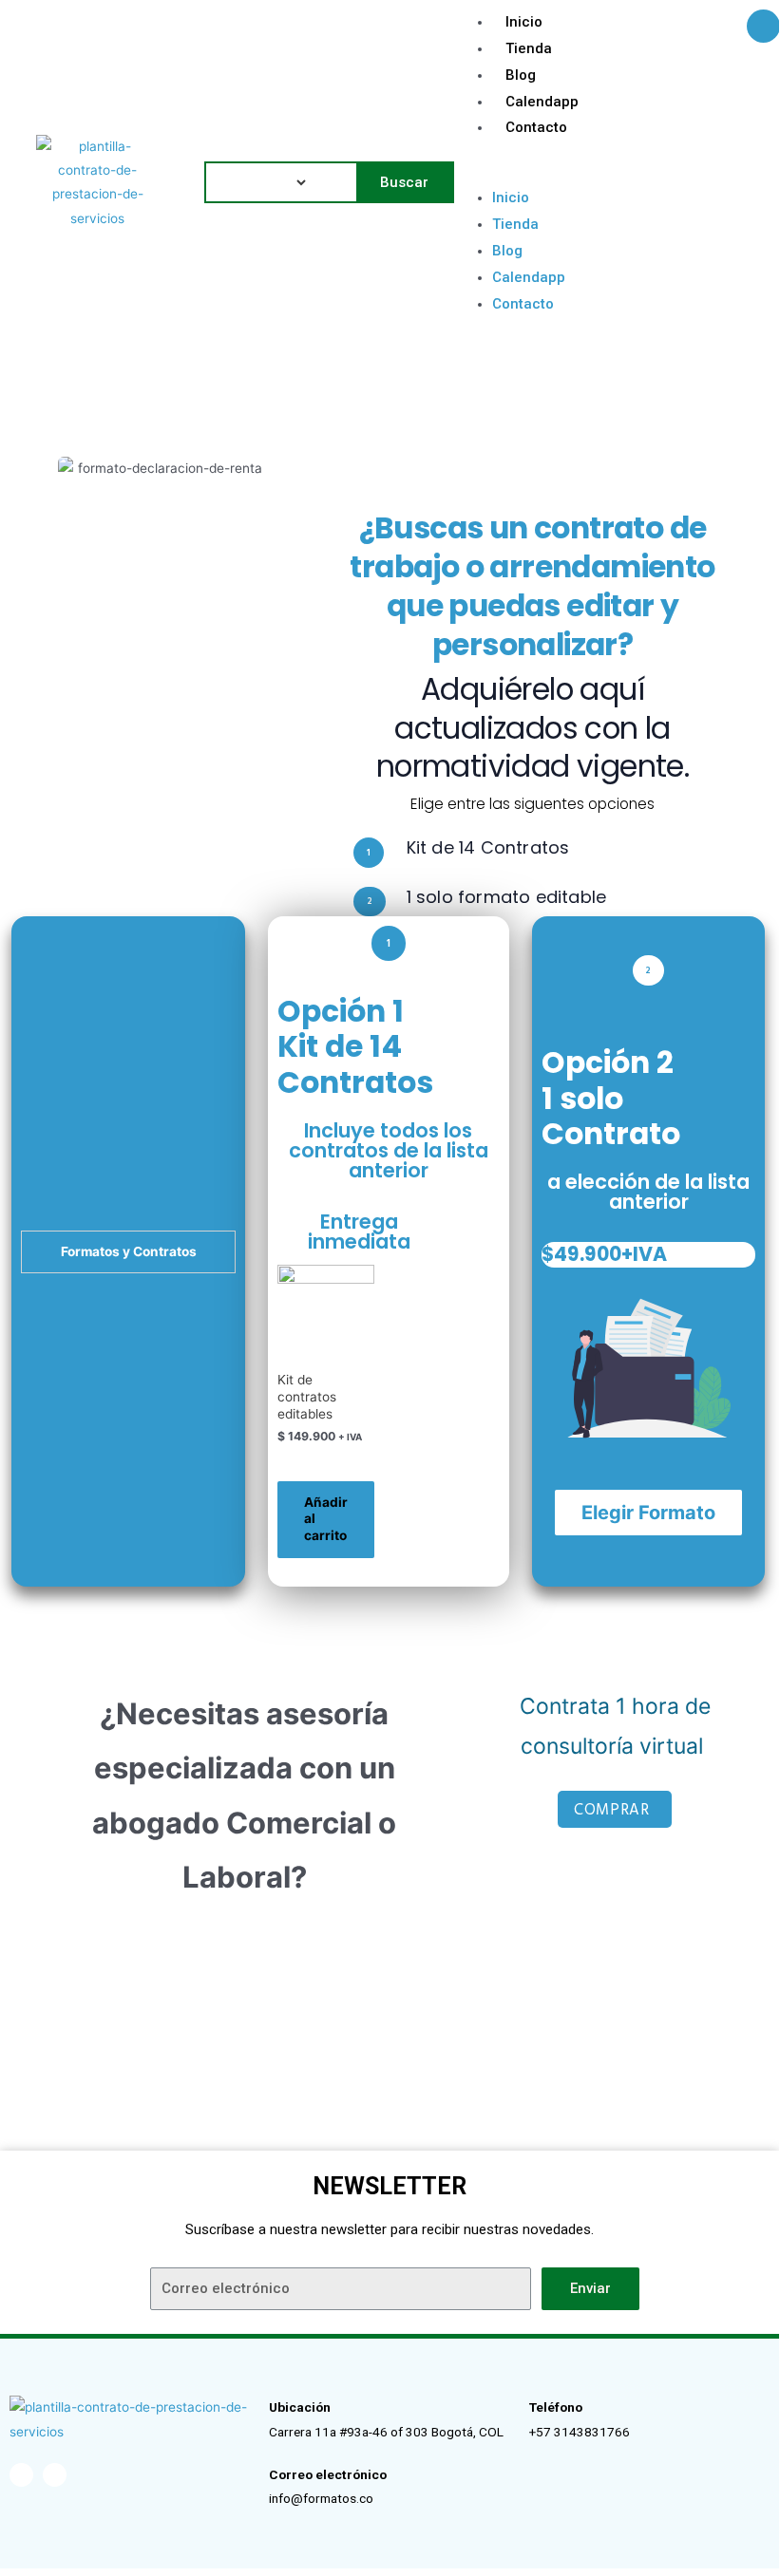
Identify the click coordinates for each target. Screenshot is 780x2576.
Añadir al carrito (326, 1519)
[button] (619, 173)
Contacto (536, 127)
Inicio (524, 22)
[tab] (128, 1252)
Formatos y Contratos (129, 1251)
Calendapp (542, 102)
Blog (521, 75)
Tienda (529, 48)
